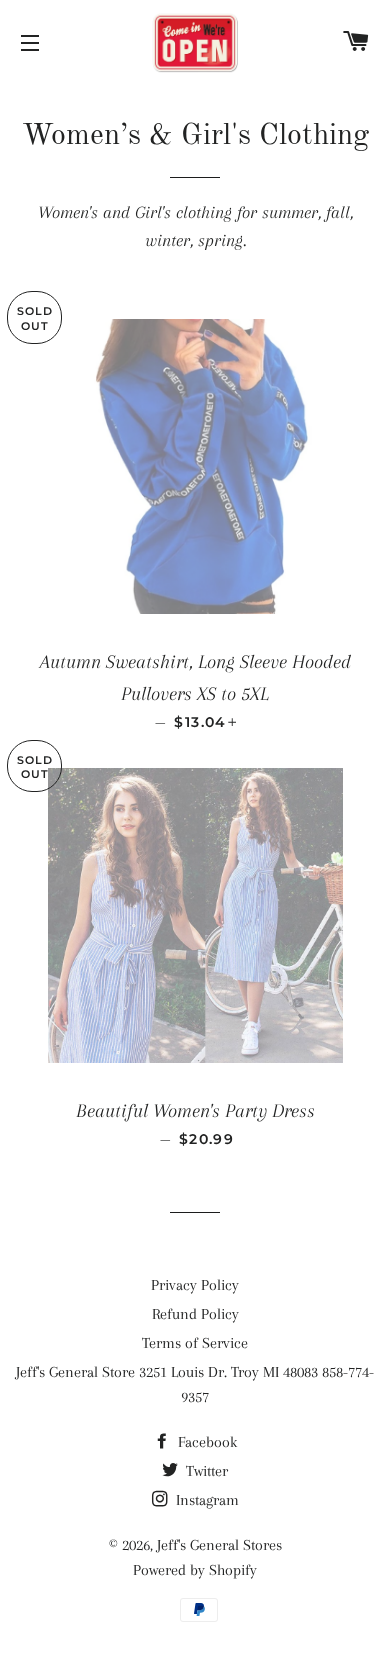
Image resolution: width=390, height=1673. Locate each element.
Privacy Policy (195, 1285)
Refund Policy (195, 1314)
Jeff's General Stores (219, 1545)
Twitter (205, 1471)
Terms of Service (195, 1343)
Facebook (205, 1442)
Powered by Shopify (195, 1570)
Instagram (205, 1500)
